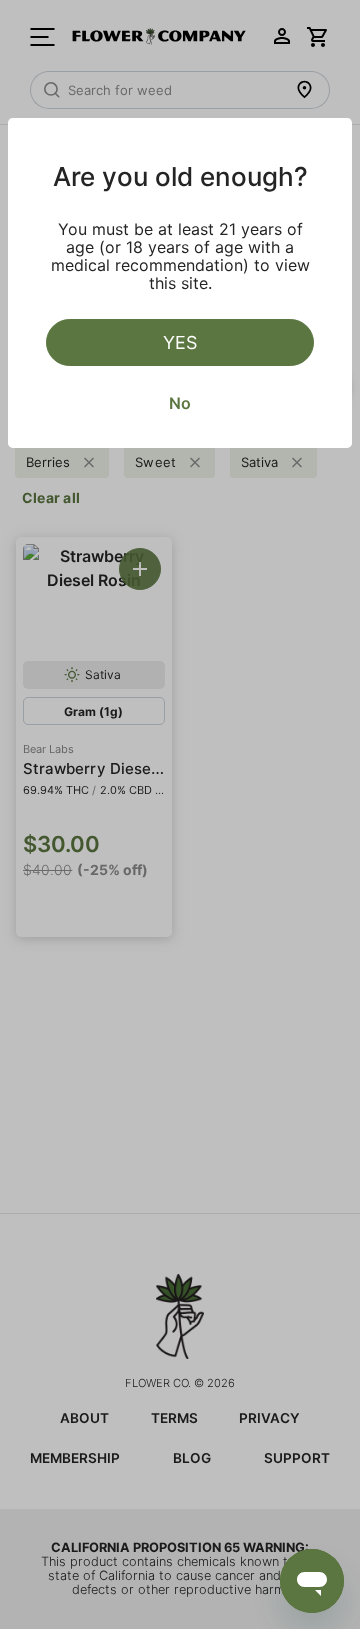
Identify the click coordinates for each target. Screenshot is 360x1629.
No (180, 403)
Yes (180, 342)
